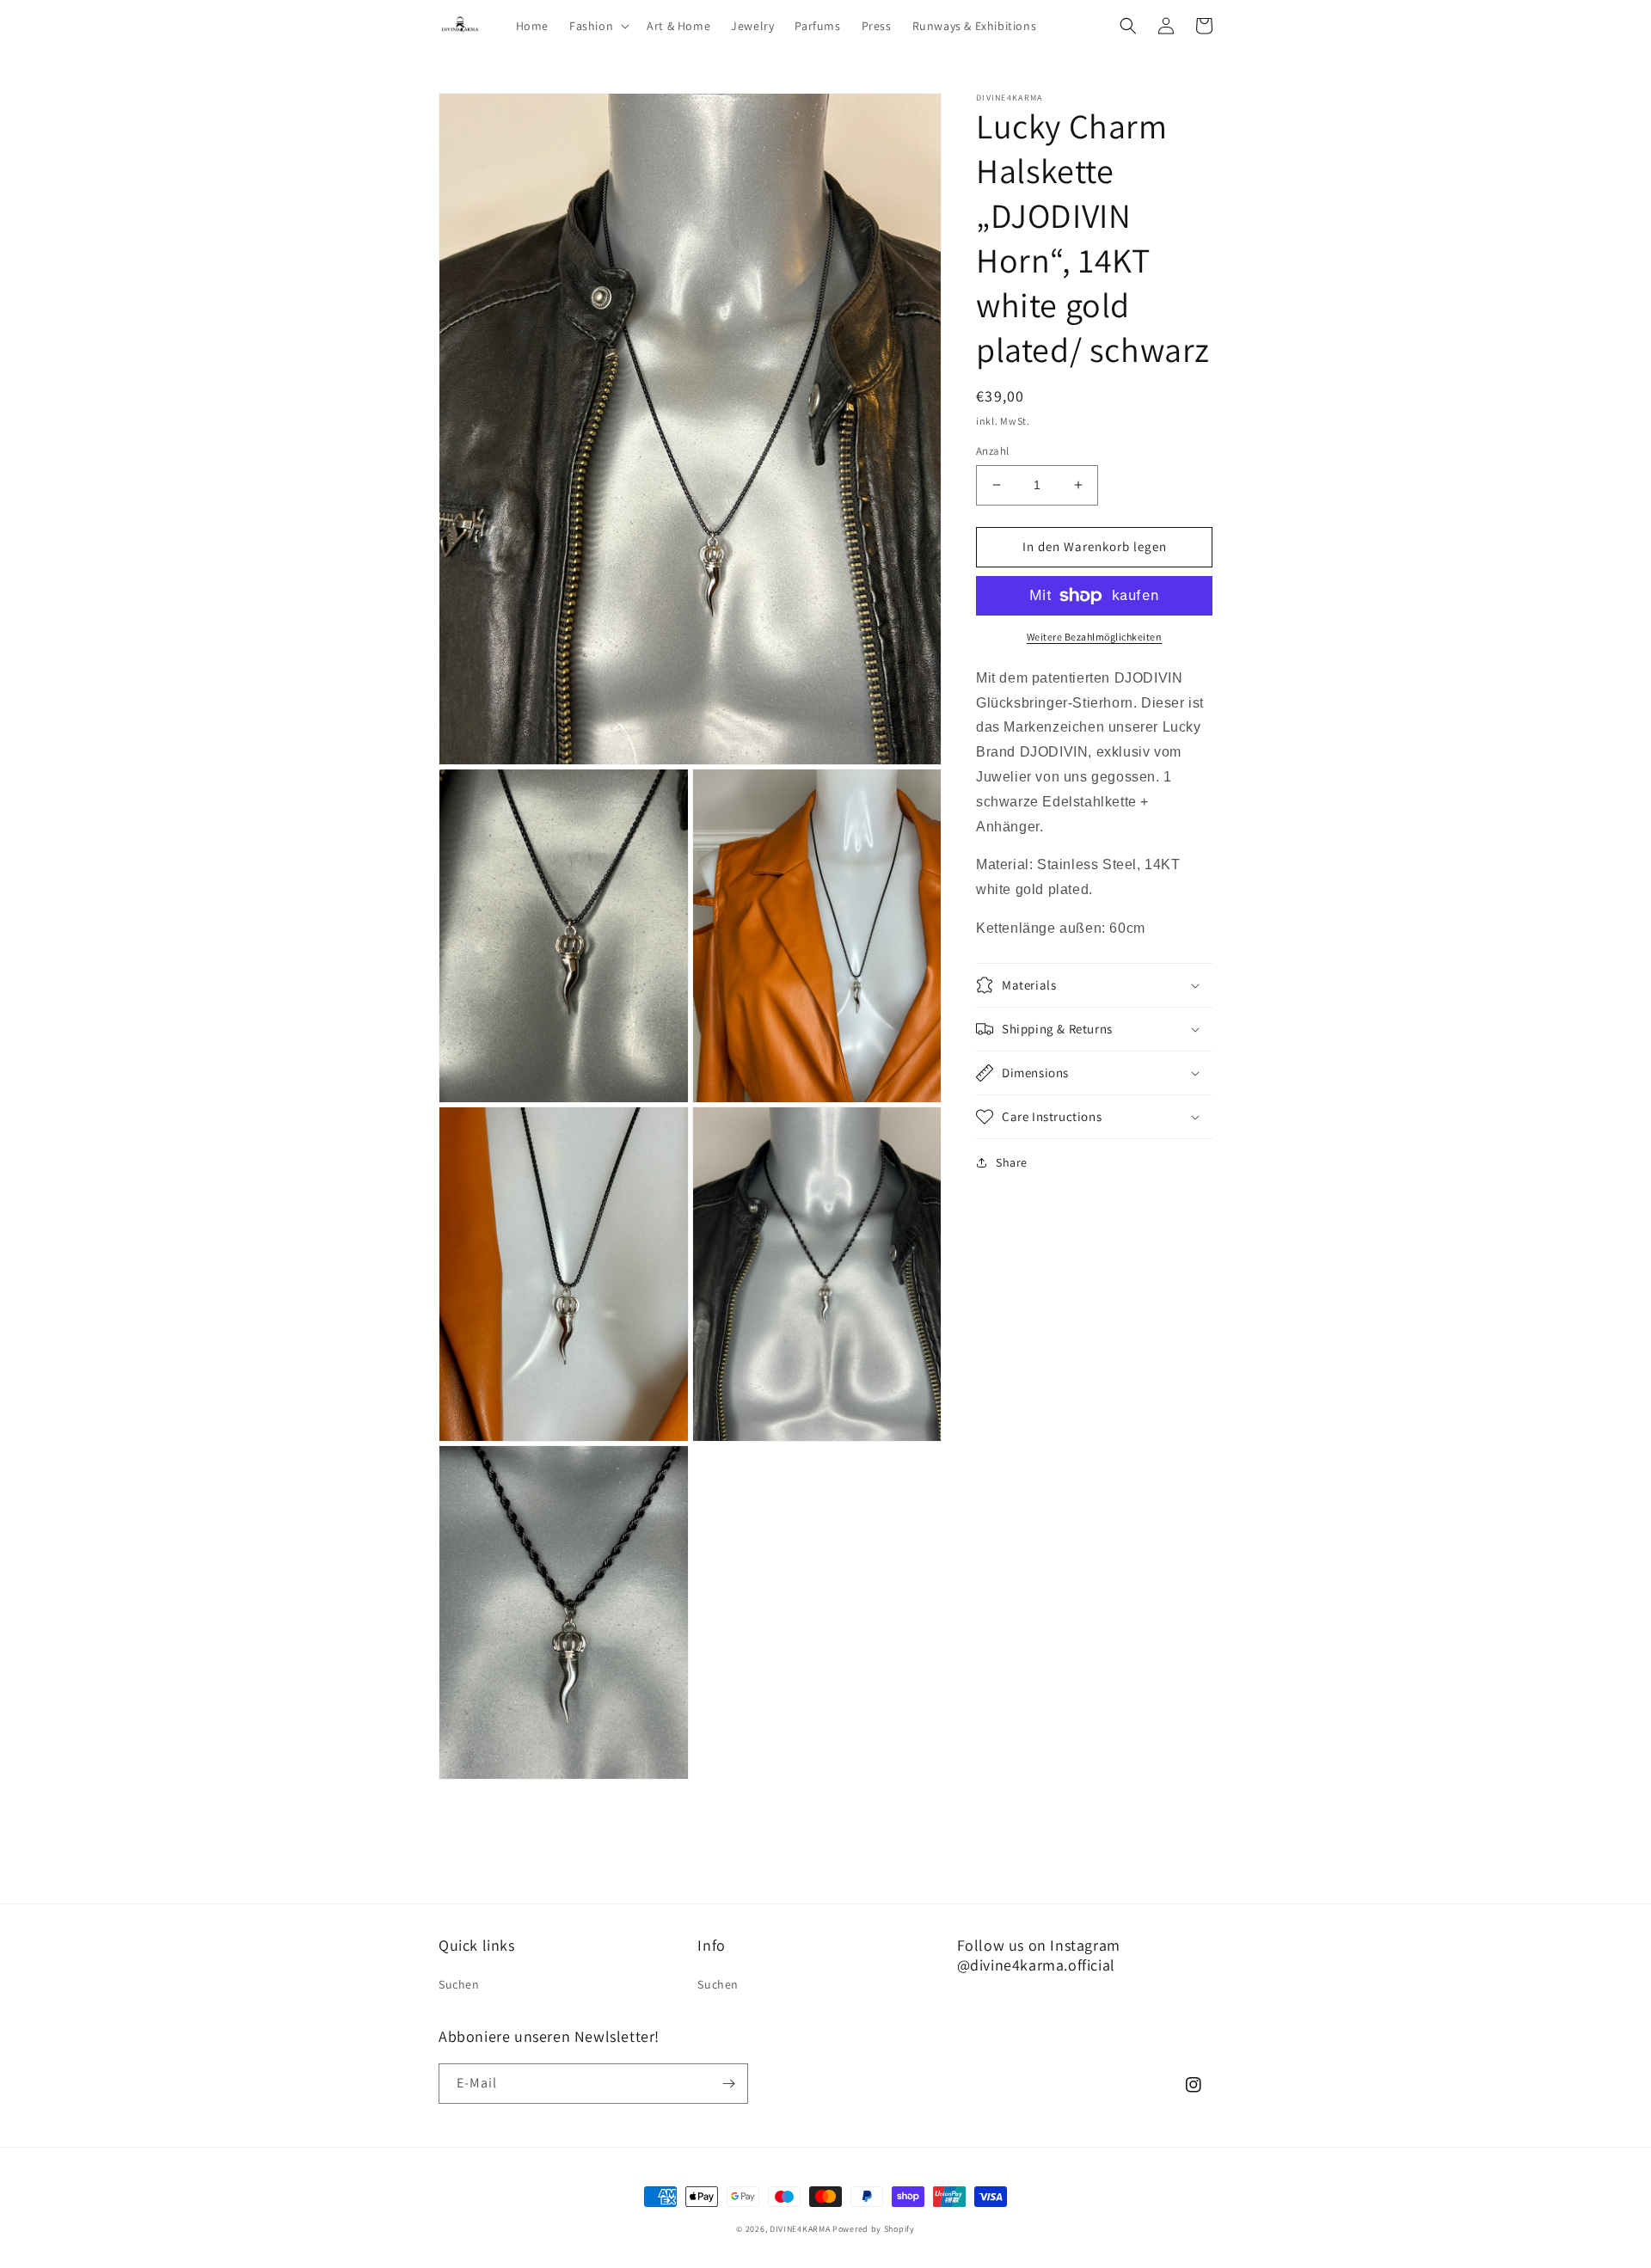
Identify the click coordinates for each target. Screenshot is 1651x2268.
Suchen (459, 1984)
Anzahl (992, 451)
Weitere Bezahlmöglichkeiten (1095, 637)
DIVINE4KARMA (800, 2229)
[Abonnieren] (728, 2084)
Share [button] (1012, 1162)
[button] (598, 26)
